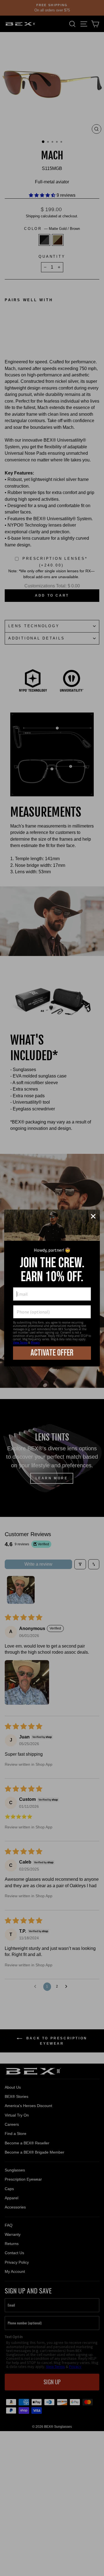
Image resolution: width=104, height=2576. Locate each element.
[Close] (93, 1216)
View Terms (20, 1342)
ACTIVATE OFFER (52, 1353)
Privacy (35, 1342)
